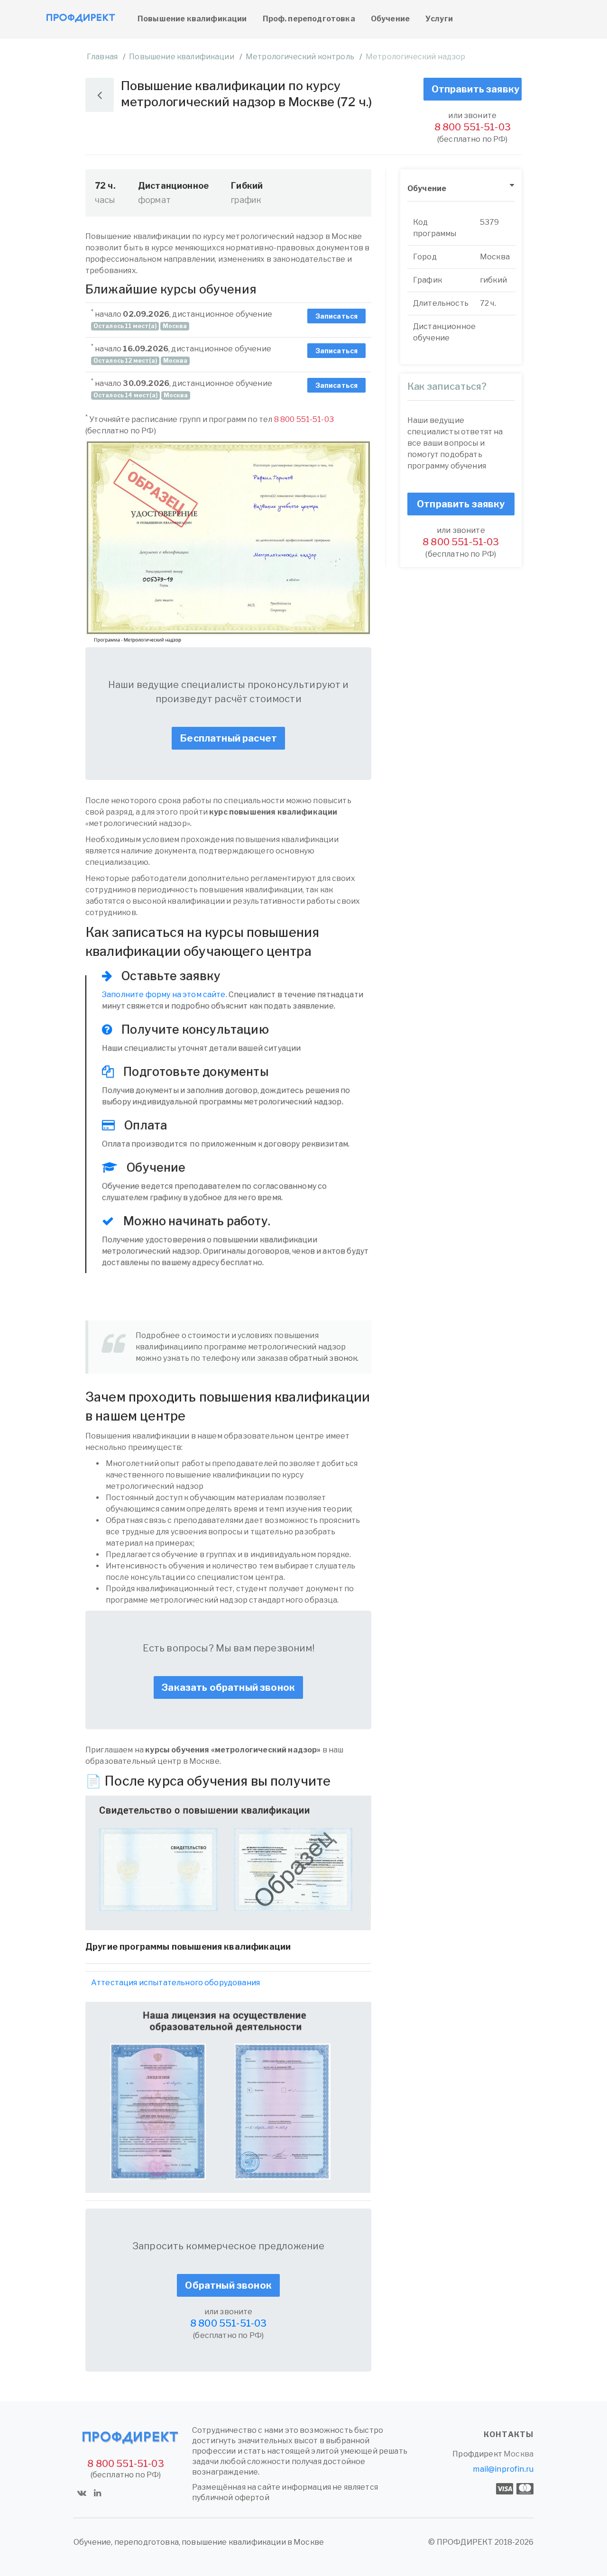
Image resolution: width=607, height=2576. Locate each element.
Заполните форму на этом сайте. (165, 995)
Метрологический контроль (300, 57)
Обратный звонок (228, 2285)
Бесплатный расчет (228, 738)
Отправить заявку (476, 89)
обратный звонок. (324, 1358)
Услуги (439, 19)
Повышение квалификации (192, 19)
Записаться (337, 316)
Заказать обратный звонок (228, 1687)
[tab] (461, 189)
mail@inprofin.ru (503, 2469)
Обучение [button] (427, 188)
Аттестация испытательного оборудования (175, 1983)
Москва (519, 2454)
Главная (102, 57)
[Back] (100, 95)
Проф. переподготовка (309, 19)
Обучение (390, 19)
